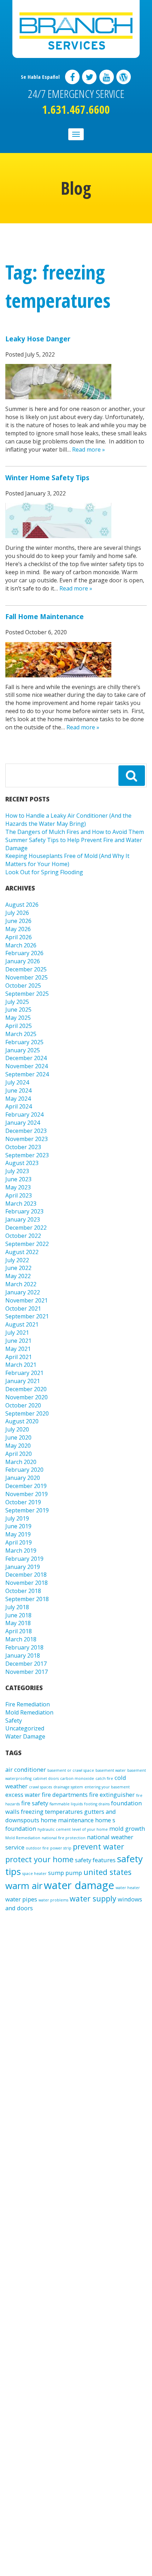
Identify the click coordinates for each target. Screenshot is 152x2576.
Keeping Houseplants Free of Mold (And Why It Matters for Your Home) (67, 860)
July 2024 (17, 1082)
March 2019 (21, 1551)
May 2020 (18, 1446)
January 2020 (23, 1478)
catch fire (104, 1778)
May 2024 (18, 1099)
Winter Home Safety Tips (47, 478)
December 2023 (26, 1131)
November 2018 (27, 1583)
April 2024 (19, 1106)
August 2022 (22, 1252)
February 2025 (24, 1042)
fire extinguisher (112, 1795)
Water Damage (25, 1736)
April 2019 (19, 1542)
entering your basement (107, 1787)
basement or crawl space (71, 1770)
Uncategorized (25, 1728)
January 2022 (23, 1292)
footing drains (97, 1804)
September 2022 (27, 1244)
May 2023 (18, 1187)
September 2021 (27, 1316)
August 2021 (22, 1324)
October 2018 (23, 1591)
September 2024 (27, 1074)
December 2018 (26, 1575)
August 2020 (22, 1421)
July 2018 (17, 1607)
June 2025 (18, 1010)
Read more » (89, 449)
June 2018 (18, 1615)
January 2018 (23, 1655)
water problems (53, 1900)
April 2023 (19, 1195)
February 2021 (24, 1373)
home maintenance (67, 1820)
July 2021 (17, 1333)
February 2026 (24, 953)
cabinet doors (46, 1778)
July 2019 (17, 1518)
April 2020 (19, 1454)
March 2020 (21, 1462)
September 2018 (27, 1599)
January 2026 (23, 961)
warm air (24, 1886)
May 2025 (18, 1018)
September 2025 (27, 994)
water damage (79, 1885)
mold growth (127, 1828)
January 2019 (23, 1567)
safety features (95, 1860)
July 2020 (17, 1429)
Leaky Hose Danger (38, 339)
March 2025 (21, 1034)
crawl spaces (40, 1787)
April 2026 (19, 937)
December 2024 (26, 1058)
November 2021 (27, 1300)
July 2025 (17, 1002)
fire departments (65, 1795)
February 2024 (24, 1114)
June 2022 (18, 1268)
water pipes (21, 1899)
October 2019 (23, 1502)
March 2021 (21, 1365)
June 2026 (18, 921)
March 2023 (21, 1204)
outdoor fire (37, 1848)
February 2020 (24, 1470)
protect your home (39, 1859)
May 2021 (18, 1349)
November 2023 (27, 1139)
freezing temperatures (52, 1812)
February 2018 (24, 1647)
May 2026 (18, 929)
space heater (34, 1874)
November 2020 (27, 1397)
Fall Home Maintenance (45, 616)
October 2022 (23, 1236)
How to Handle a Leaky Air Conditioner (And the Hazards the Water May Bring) (68, 820)
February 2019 (24, 1559)
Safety (14, 1721)
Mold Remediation (29, 1712)
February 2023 (24, 1211)
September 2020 (27, 1413)
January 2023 (23, 1219)
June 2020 (18, 1437)
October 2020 (23, 1405)
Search (132, 776)
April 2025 (19, 1026)
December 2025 (26, 969)
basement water (111, 1770)
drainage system (68, 1787)
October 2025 (23, 986)
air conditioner (26, 1769)
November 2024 (27, 1066)
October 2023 (23, 1147)
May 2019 (18, 1534)
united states (107, 1872)
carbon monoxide (77, 1778)
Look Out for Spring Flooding (44, 872)
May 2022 (18, 1276)
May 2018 (18, 1623)
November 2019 (27, 1494)
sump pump (65, 1873)
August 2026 (22, 905)
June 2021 (18, 1341)
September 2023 (27, 1155)
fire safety (35, 1803)
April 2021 (19, 1357)
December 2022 (26, 1228)
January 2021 (23, 1381)
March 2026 (21, 945)
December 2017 (26, 1664)
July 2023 (17, 1171)
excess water (23, 1795)
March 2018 (21, 1639)
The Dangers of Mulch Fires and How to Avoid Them (75, 832)
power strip (61, 1848)
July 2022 (17, 1260)
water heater (128, 1888)
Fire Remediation (28, 1704)
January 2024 (23, 1123)
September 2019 (27, 1510)
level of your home (90, 1829)
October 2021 (23, 1308)
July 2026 (17, 913)
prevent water (98, 1846)
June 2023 (18, 1179)
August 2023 (22, 1163)
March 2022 (21, 1284)
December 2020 (26, 1389)
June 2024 (18, 1090)
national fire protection (64, 1838)
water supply (93, 1898)
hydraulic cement (54, 1829)
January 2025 (23, 1050)
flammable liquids (66, 1804)
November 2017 (27, 1672)
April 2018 (19, 1631)
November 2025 (27, 977)
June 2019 (18, 1526)
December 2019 (26, 1486)
